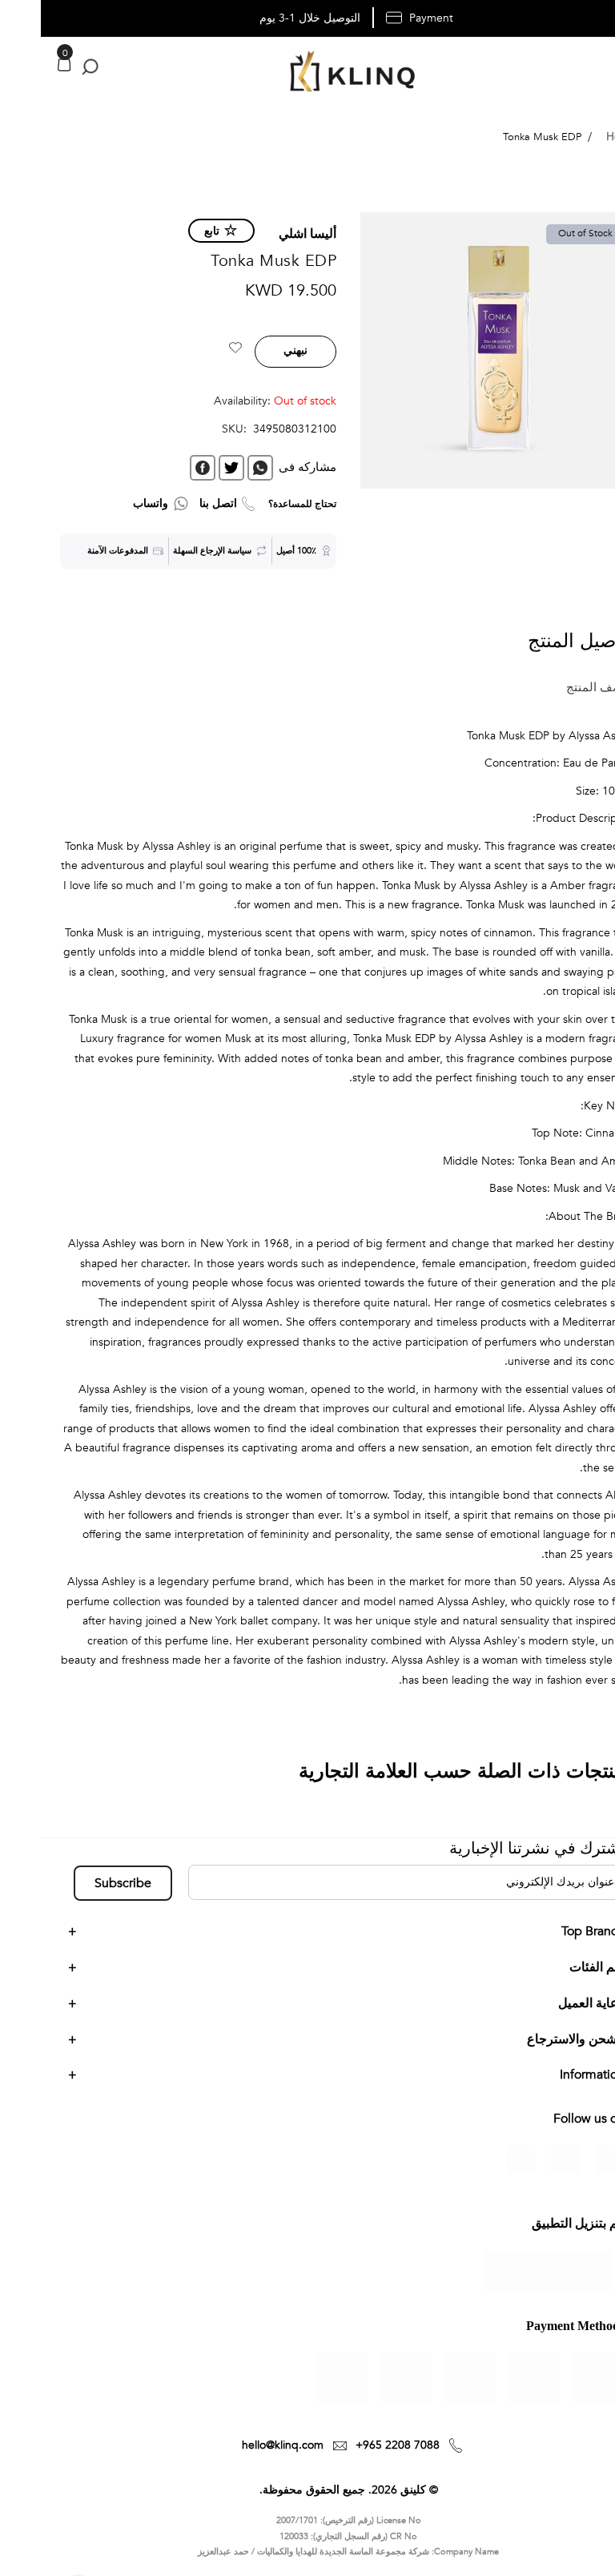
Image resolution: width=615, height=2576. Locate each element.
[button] (195, 350)
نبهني (255, 350)
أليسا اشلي (267, 234)
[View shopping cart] (23, 64)
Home (581, 137)
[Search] (46, 67)
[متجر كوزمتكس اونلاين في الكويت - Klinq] (307, 73)
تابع (171, 231)
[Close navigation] (17, 16)
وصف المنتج (557, 687)
